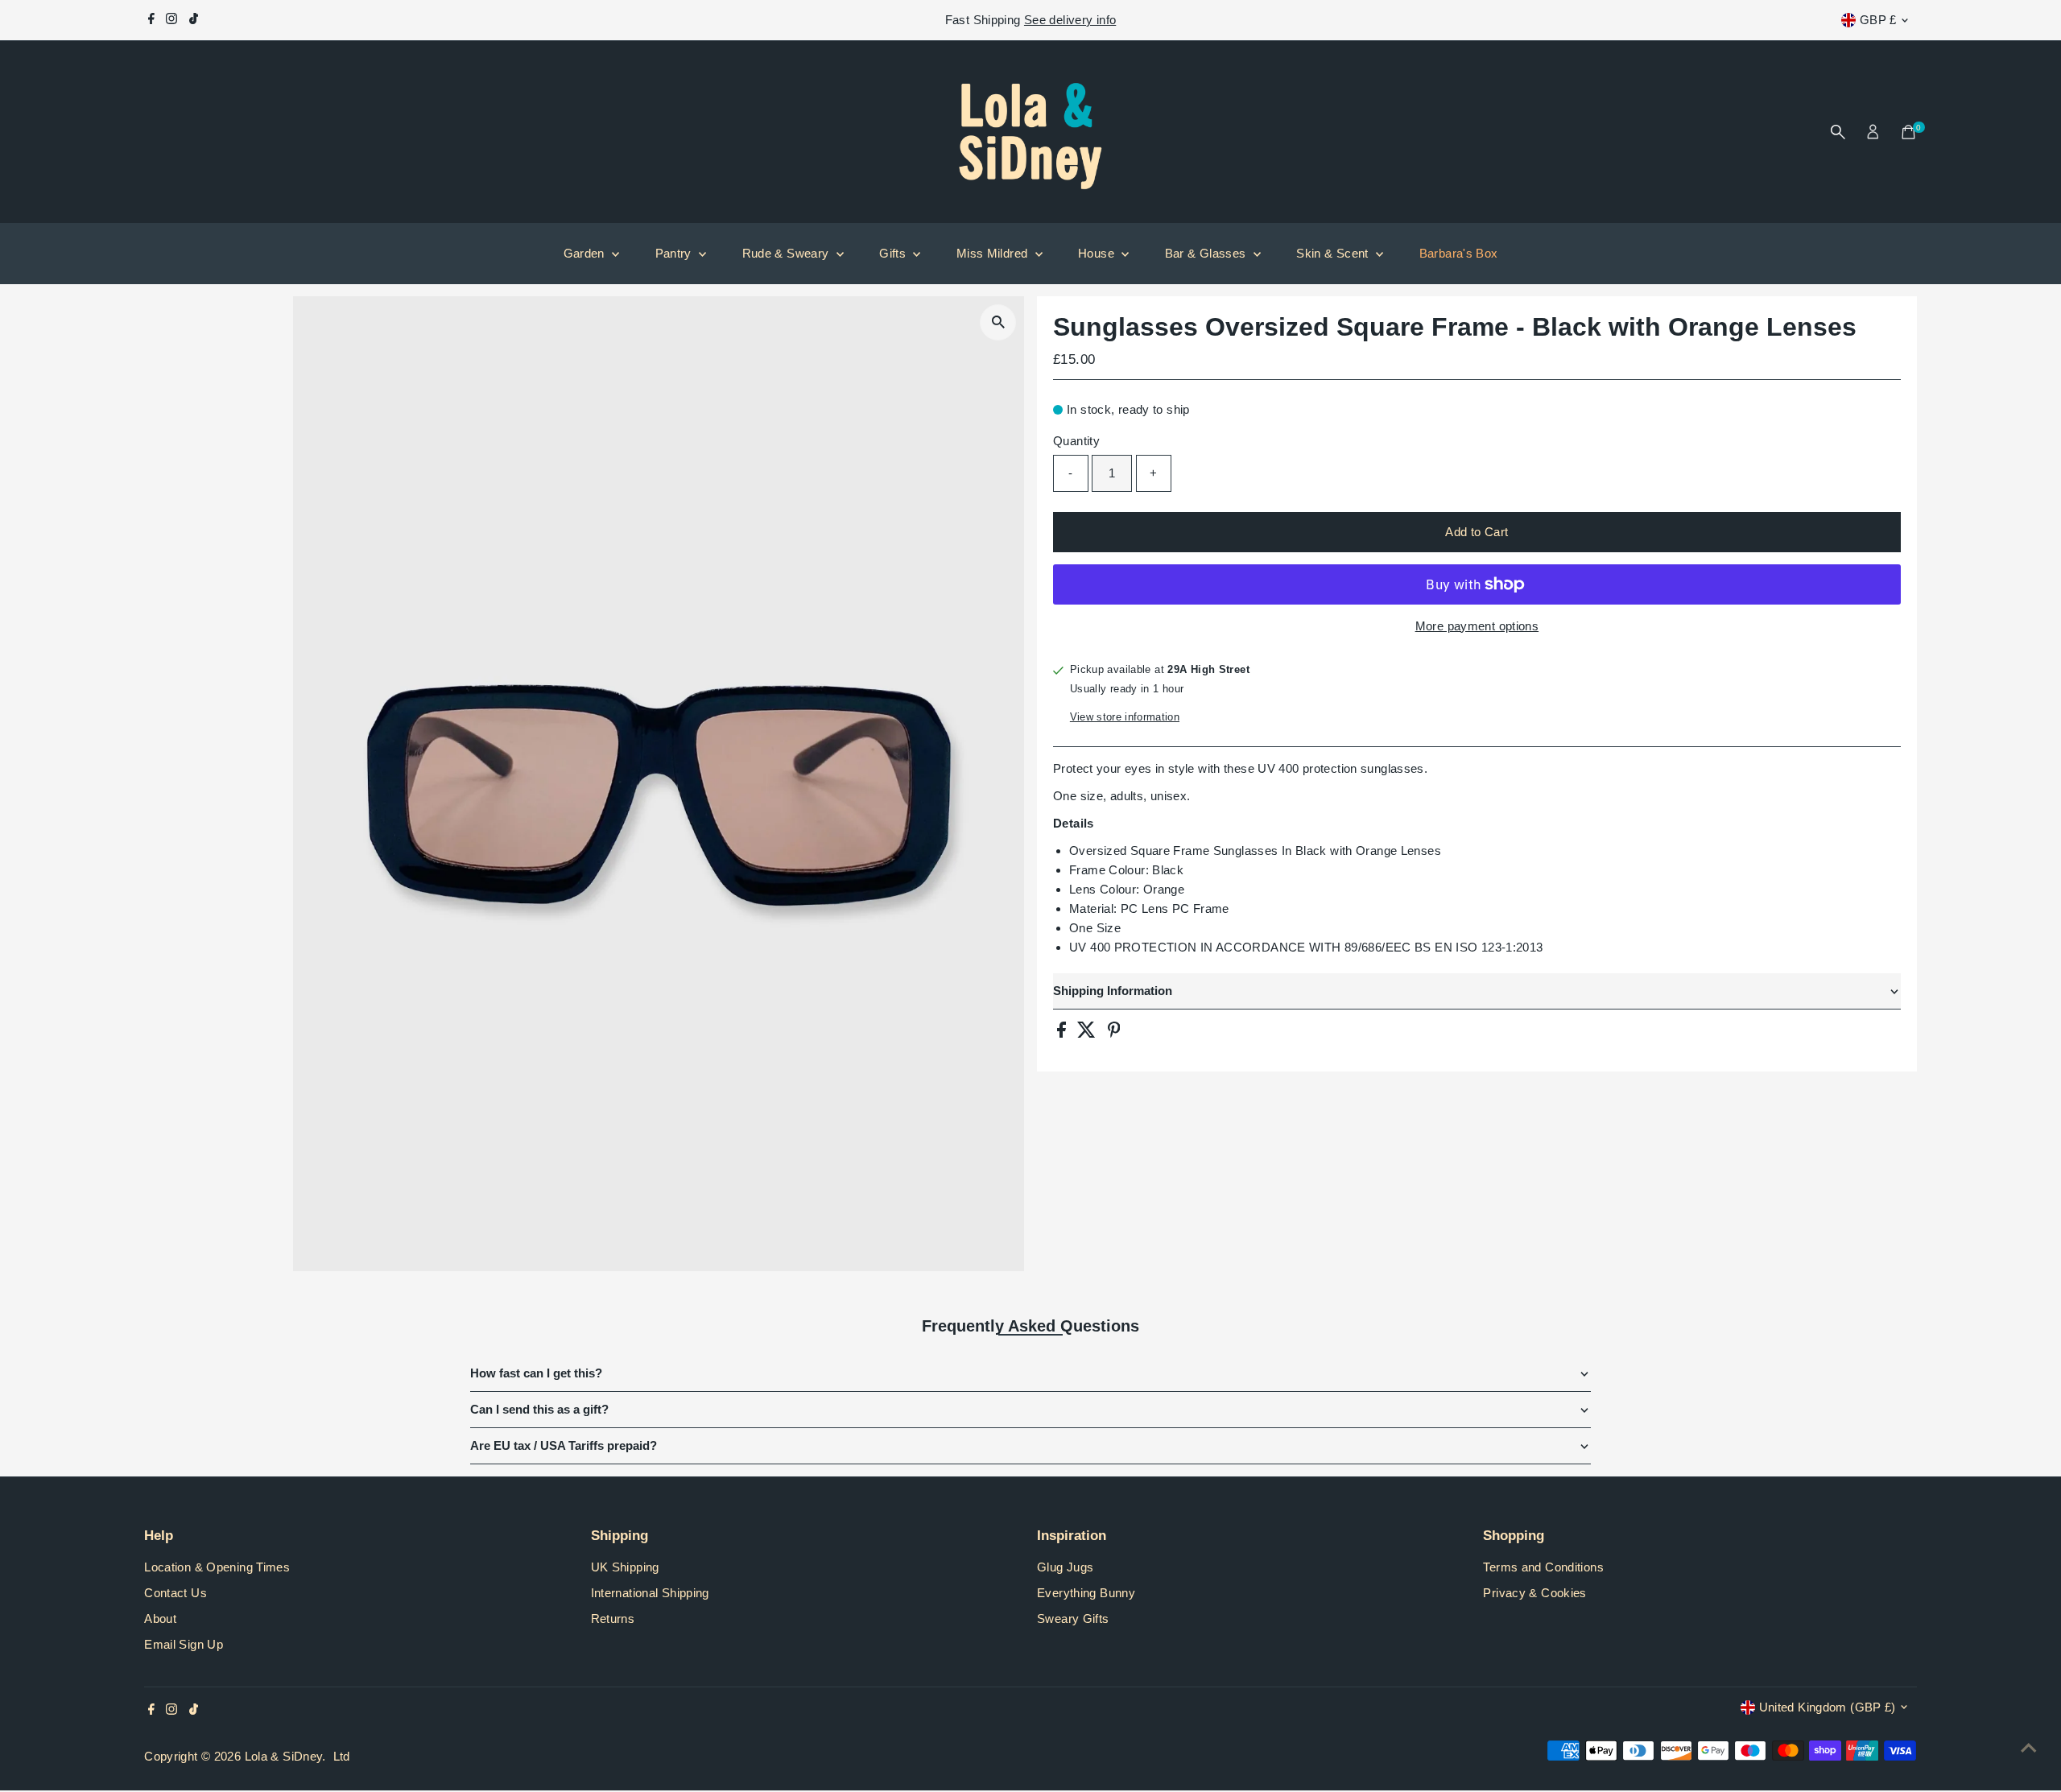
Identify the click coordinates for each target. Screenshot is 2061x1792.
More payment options (1477, 626)
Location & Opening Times (217, 1567)
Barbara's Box (1459, 253)
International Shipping (650, 1593)
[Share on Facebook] (1063, 1033)
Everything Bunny (1086, 1593)
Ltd (342, 1756)
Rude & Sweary (787, 253)
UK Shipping (625, 1567)
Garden (586, 253)
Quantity (1076, 441)
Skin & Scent (1334, 253)
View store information (1125, 717)
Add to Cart (1477, 532)
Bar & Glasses (1207, 253)
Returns (613, 1619)
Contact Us (176, 1593)
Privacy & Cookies (1534, 1593)
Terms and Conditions (1543, 1567)
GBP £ (1878, 20)
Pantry (675, 253)
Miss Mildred (994, 253)
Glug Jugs (1065, 1567)
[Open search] (1838, 132)
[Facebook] (151, 20)
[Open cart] (1908, 132)
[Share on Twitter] (1088, 1033)
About (160, 1619)
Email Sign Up (184, 1644)
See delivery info (1070, 20)
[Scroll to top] (2029, 1748)
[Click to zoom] (998, 322)
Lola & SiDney (284, 1756)
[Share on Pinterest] (1114, 1033)
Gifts (894, 253)
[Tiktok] (194, 20)
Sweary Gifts (1073, 1619)
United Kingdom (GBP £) (1828, 1707)
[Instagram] (171, 20)
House (1098, 253)
